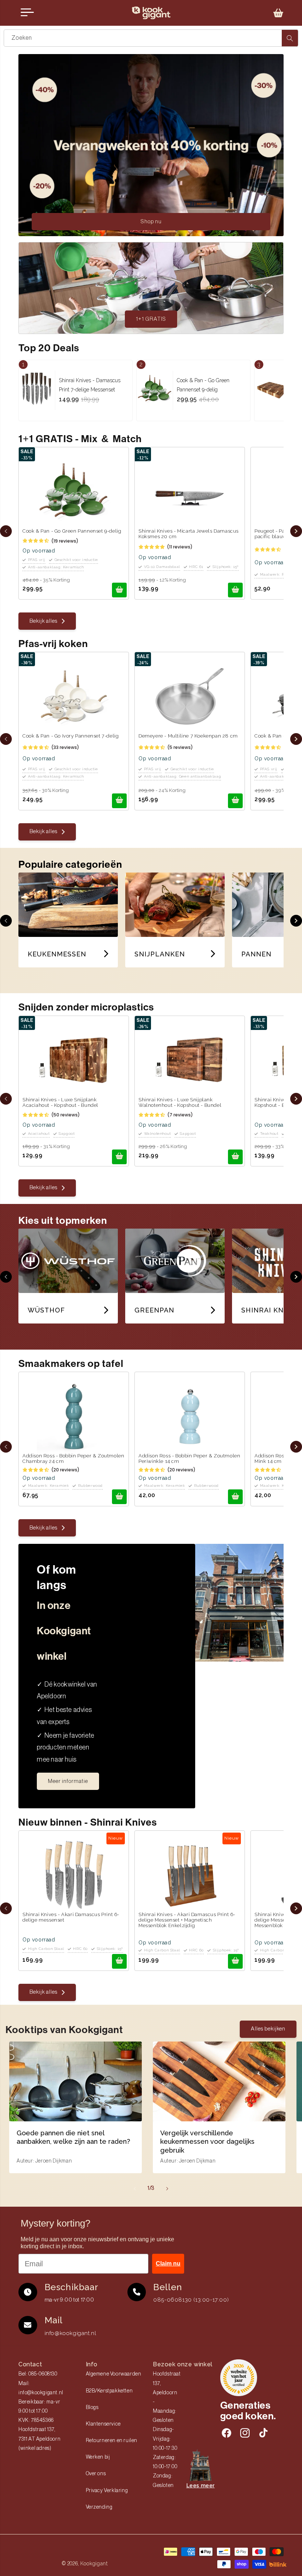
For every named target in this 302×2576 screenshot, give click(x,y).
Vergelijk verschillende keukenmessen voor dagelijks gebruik (207, 2142)
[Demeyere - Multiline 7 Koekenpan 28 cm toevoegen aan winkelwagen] (235, 801)
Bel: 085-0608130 (38, 2374)
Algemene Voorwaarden (114, 2374)
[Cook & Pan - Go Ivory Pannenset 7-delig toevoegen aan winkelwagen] (119, 801)
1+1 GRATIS (151, 319)
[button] (278, 13)
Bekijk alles (43, 621)
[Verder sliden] (296, 531)
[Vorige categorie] (6, 921)
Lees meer (201, 2486)
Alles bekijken (268, 2029)
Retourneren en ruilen (112, 2441)
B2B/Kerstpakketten (109, 2391)
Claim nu (168, 2264)
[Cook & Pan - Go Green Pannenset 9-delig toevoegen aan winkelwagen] (119, 590)
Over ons (96, 2474)
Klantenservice (103, 2424)
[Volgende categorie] (296, 921)
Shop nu (151, 222)
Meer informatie (68, 1781)
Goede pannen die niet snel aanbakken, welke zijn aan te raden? (73, 2137)
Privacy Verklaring (107, 2491)
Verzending (99, 2507)
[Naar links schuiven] (135, 2189)
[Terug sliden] (6, 531)
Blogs (92, 2408)
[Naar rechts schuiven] (167, 2189)
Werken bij (98, 2457)
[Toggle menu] (27, 13)
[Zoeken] (290, 38)
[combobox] (151, 38)
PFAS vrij (37, 560)
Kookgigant (94, 2563)
